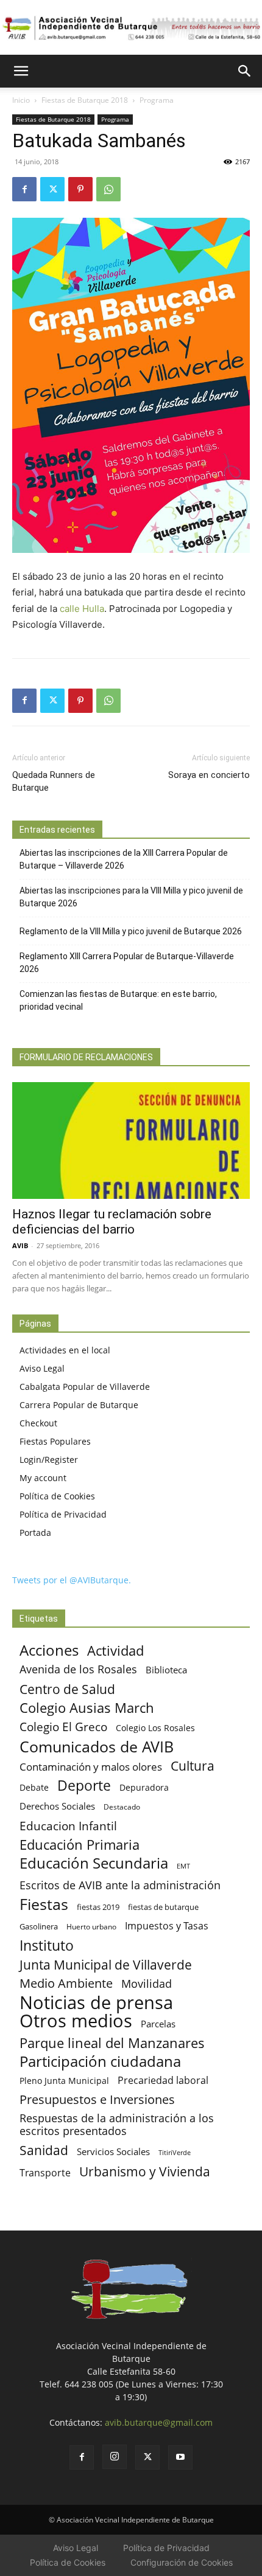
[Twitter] (52, 189)
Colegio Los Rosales (155, 1728)
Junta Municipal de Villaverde (106, 1964)
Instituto (47, 1946)
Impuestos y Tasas (167, 1926)
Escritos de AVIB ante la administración (120, 1885)
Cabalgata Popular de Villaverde (85, 1387)
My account (43, 1478)
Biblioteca (166, 1670)
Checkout (38, 1423)
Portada (35, 1533)
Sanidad (44, 2150)
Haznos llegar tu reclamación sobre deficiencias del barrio (112, 1222)
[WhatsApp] (108, 189)
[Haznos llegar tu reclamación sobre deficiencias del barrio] (131, 1141)
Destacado (122, 1807)
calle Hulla (82, 609)
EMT (183, 1866)
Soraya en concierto (209, 775)
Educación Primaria (80, 1845)
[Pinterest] (80, 189)
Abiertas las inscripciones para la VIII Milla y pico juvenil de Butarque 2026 (131, 897)
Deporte (84, 1786)
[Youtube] (180, 2457)
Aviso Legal (42, 1368)
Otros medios (76, 2021)
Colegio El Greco (63, 1727)
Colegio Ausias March (87, 1708)
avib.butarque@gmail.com (159, 2422)
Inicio (21, 100)
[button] (21, 71)
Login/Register (49, 1460)
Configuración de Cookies (182, 2562)
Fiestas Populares (55, 1441)
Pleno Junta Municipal (64, 2081)
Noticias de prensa (96, 2002)
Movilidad (147, 1983)
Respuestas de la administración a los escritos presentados (117, 2125)
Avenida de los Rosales (78, 1669)
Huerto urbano (91, 1927)
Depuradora (144, 1787)
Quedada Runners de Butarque (54, 781)
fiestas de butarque (163, 1907)
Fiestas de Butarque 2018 (85, 100)
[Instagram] (115, 2457)
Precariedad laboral (163, 2081)
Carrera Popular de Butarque (79, 1405)
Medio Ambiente (66, 1983)
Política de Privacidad (63, 1514)
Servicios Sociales (113, 2151)
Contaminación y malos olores (91, 1767)
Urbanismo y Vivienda (145, 2171)
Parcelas (158, 2024)
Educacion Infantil (68, 1826)
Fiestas (44, 1904)
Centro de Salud (67, 1689)
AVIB (20, 1245)
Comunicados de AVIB (97, 1747)
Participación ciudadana (100, 2062)
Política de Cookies (57, 1496)
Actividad (115, 1651)
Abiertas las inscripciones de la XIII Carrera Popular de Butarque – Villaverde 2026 (124, 859)
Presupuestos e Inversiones (97, 2099)
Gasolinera (39, 1926)
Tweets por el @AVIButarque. (72, 1580)
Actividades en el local (65, 1350)
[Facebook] (24, 189)
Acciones (49, 1650)
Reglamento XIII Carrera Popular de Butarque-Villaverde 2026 (127, 963)
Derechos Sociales (57, 1806)
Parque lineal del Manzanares (112, 2043)
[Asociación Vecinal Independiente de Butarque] (131, 28)
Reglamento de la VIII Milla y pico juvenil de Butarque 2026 (131, 931)
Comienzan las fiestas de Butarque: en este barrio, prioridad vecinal (118, 1000)
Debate (34, 1787)
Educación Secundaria (94, 1863)
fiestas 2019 (98, 1907)
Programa (157, 100)
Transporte (45, 2173)
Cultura (193, 1765)
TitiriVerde (175, 2152)
